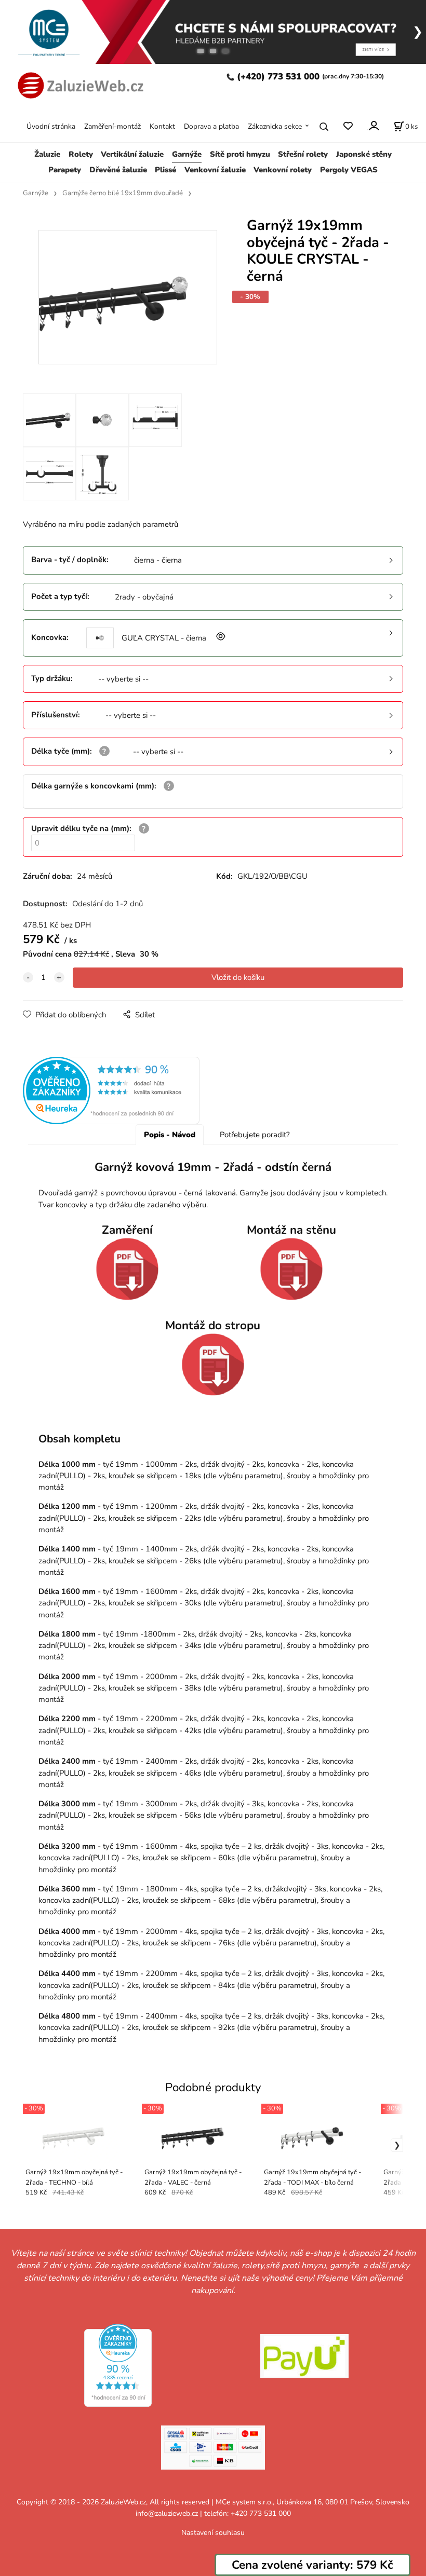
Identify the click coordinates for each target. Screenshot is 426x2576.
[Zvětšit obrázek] (220, 638)
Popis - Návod (170, 1135)
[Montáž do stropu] (213, 1365)
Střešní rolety (303, 154)
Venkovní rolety (283, 170)
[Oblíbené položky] (348, 126)
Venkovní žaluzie (215, 170)
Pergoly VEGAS (349, 170)
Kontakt (162, 126)
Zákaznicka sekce (275, 126)
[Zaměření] (128, 1269)
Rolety (81, 154)
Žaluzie (47, 154)
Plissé (165, 170)
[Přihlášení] (373, 125)
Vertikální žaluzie (132, 154)
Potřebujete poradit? (255, 1135)
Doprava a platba (211, 126)
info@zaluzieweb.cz (167, 2513)
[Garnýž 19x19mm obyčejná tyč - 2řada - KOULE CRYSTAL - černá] (127, 303)
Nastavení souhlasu (213, 2533)
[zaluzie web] (78, 84)
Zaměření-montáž (112, 126)
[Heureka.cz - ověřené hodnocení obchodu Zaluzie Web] (111, 1090)
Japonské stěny (364, 154)
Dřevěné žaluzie (118, 170)
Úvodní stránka (51, 126)
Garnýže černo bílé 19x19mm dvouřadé (123, 193)
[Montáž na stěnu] (292, 1269)
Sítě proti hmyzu (240, 154)
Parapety (65, 170)
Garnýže (187, 154)
